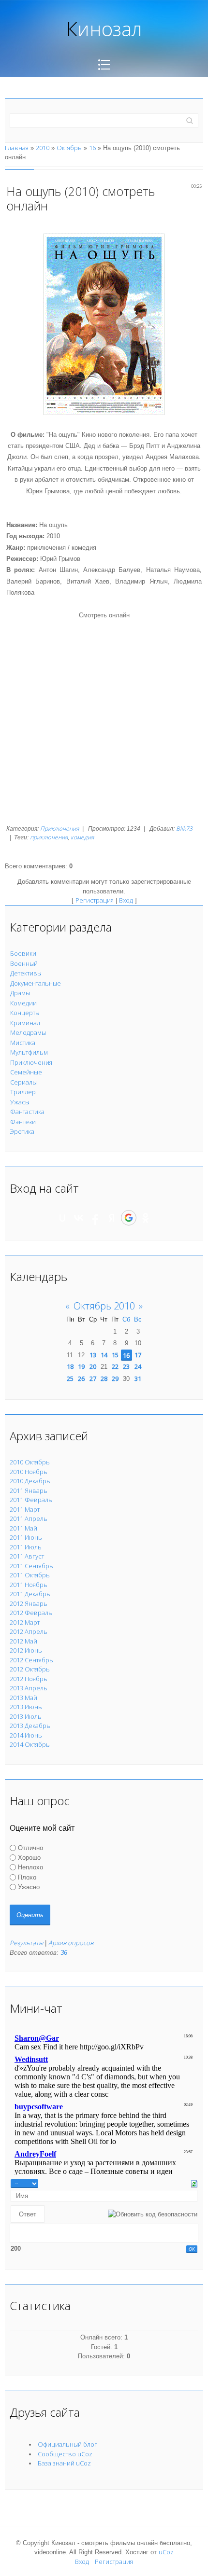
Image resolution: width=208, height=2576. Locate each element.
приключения (49, 837)
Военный (24, 963)
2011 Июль (26, 1547)
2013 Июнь (26, 1707)
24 (138, 1366)
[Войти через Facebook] (95, 1218)
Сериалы (23, 1082)
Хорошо (29, 1858)
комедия (82, 837)
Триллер (23, 1092)
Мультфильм (29, 1052)
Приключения (59, 828)
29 (115, 1379)
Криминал (25, 1023)
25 (70, 1379)
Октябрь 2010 (104, 1306)
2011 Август (27, 1556)
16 (92, 148)
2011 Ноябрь (29, 1585)
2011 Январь (29, 1490)
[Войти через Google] (129, 1218)
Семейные (26, 1072)
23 (126, 1366)
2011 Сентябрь (31, 1566)
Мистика (23, 1043)
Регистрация (95, 900)
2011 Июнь (26, 1537)
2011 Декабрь (30, 1594)
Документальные (36, 983)
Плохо (27, 1877)
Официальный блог (67, 2444)
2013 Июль (26, 1716)
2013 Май (23, 1698)
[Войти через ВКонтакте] (79, 1218)
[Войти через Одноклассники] (146, 1218)
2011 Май (23, 1528)
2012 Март (25, 1622)
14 (104, 1355)
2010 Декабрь (30, 1481)
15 (115, 1355)
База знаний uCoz (64, 2463)
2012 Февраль (31, 1613)
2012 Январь (29, 1603)
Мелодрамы (28, 1032)
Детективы (26, 973)
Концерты (25, 1013)
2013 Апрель (29, 1688)
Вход (126, 900)
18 (70, 1366)
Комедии (23, 1003)
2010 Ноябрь (29, 1472)
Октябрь (69, 148)
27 (93, 1379)
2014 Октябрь (30, 1744)
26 (81, 1379)
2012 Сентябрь (31, 1660)
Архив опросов (71, 1943)
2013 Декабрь (30, 1726)
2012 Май (23, 1641)
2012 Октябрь (30, 1669)
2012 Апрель (29, 1631)
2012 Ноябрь (29, 1679)
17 (138, 1355)
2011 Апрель (29, 1518)
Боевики (23, 953)
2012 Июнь (26, 1650)
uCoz (166, 2552)
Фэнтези (23, 1122)
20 (93, 1366)
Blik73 (184, 828)
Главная (17, 148)
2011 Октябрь (30, 1575)
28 (104, 1379)
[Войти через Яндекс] (112, 1218)
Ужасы (20, 1102)
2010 (43, 148)
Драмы (20, 993)
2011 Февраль (31, 1500)
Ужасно (29, 1887)
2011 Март (25, 1509)
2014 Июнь (26, 1735)
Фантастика (27, 1112)
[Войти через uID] (62, 1218)
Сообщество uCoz (65, 2454)
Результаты (26, 1943)
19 (81, 1366)
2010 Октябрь (30, 1462)
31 (138, 1379)
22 (115, 1366)
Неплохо (30, 1867)
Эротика (22, 1131)
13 (93, 1355)
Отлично (30, 1847)
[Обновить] (194, 2183)
